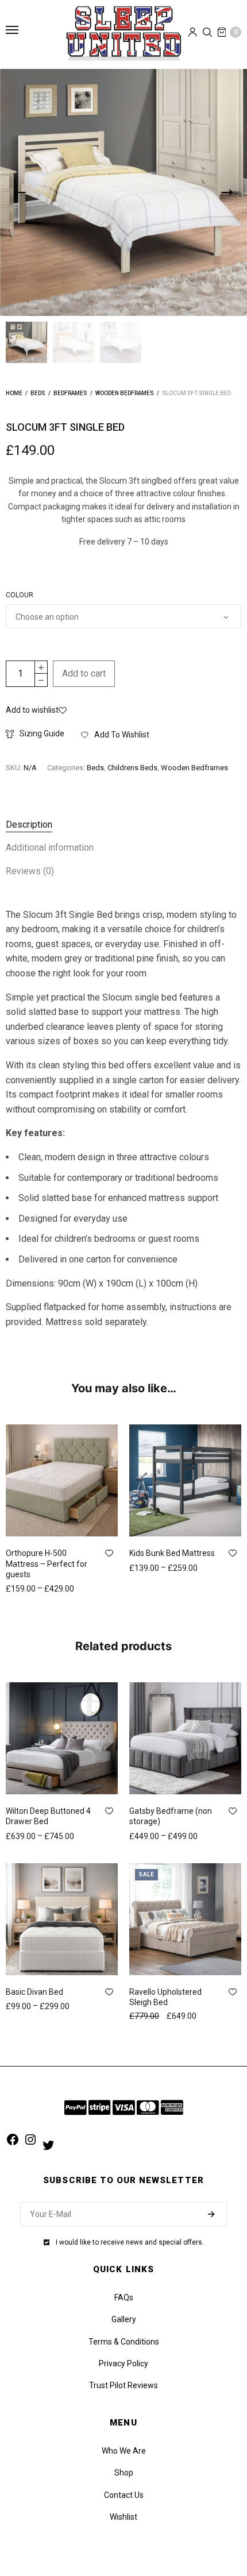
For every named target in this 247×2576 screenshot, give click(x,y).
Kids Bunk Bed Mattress (172, 1553)
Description (29, 824)
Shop (124, 2473)
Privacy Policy (123, 2363)
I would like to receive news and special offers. (130, 2242)
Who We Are (124, 2451)
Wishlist (123, 2517)
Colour (20, 595)
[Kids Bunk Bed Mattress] (185, 1480)
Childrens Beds (132, 768)
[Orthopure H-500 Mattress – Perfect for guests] (62, 1480)
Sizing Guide (42, 733)
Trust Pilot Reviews (123, 2385)
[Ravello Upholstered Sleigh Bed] (185, 1919)
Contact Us (124, 2495)
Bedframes (70, 393)
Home (14, 393)
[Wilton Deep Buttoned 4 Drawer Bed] (62, 1738)
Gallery (124, 2319)
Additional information (50, 847)
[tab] (123, 825)
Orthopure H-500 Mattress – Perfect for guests (47, 1563)
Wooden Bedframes (125, 393)
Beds (38, 393)
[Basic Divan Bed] (62, 1919)
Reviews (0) (30, 871)
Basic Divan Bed (34, 1992)
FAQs (124, 2297)
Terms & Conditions (124, 2342)
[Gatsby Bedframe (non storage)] (185, 1738)
